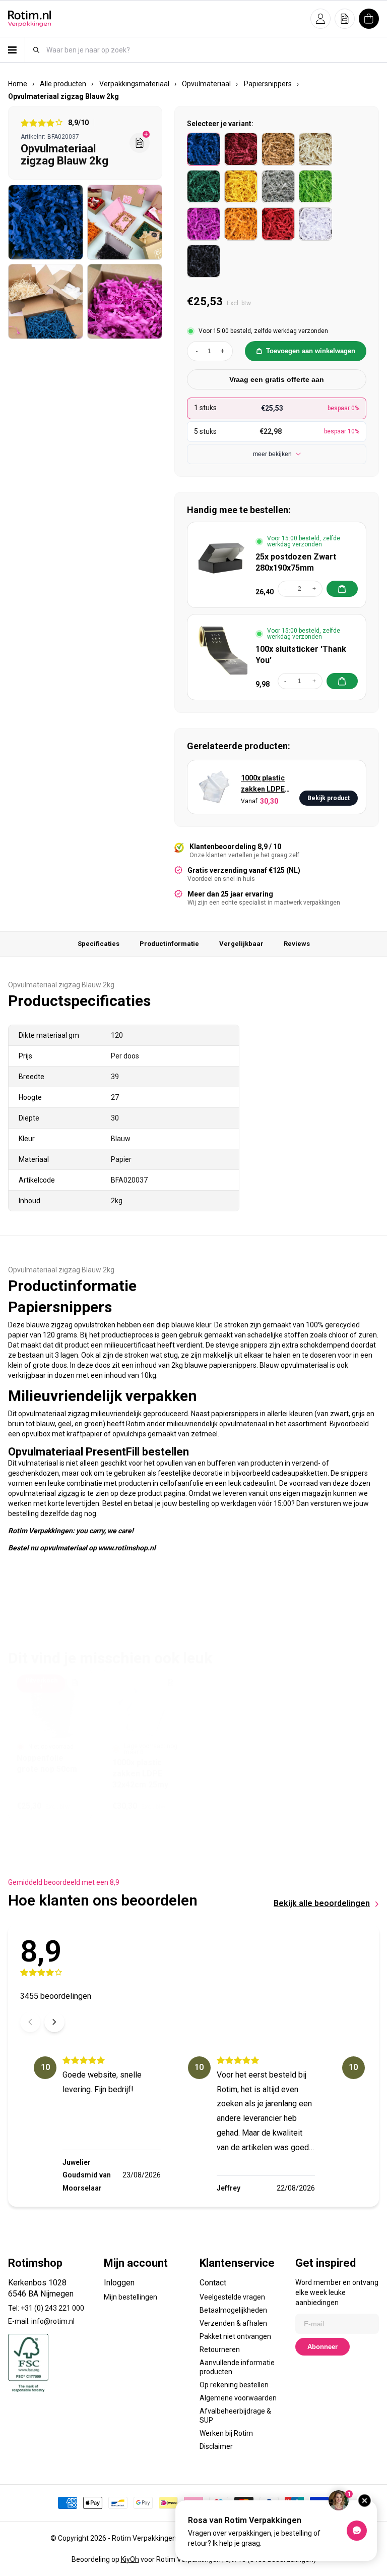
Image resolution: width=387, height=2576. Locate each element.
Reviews (297, 944)
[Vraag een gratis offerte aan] (140, 143)
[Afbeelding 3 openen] (46, 301)
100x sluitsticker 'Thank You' (301, 655)
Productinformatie (169, 944)
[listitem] (204, 149)
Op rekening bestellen (234, 2385)
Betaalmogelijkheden (233, 2310)
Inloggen (119, 2283)
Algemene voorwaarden (238, 2398)
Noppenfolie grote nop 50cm (47, 1763)
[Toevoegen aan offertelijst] (75, 1683)
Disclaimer (216, 2446)
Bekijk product (329, 798)
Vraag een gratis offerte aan (277, 379)
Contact (213, 2283)
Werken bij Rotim (226, 2433)
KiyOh (130, 2559)
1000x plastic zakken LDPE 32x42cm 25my (266, 784)
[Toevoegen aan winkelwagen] (342, 589)
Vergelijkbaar (241, 944)
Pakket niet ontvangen (235, 2336)
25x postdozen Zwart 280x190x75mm (296, 562)
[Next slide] (54, 2022)
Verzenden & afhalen (233, 2323)
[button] (320, 19)
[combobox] (212, 50)
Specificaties (99, 944)
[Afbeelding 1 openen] (46, 222)
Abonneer (322, 2347)
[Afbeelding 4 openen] (125, 301)
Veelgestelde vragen (232, 2297)
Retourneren (220, 2349)
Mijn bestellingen (131, 2297)
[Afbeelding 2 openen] (125, 222)
